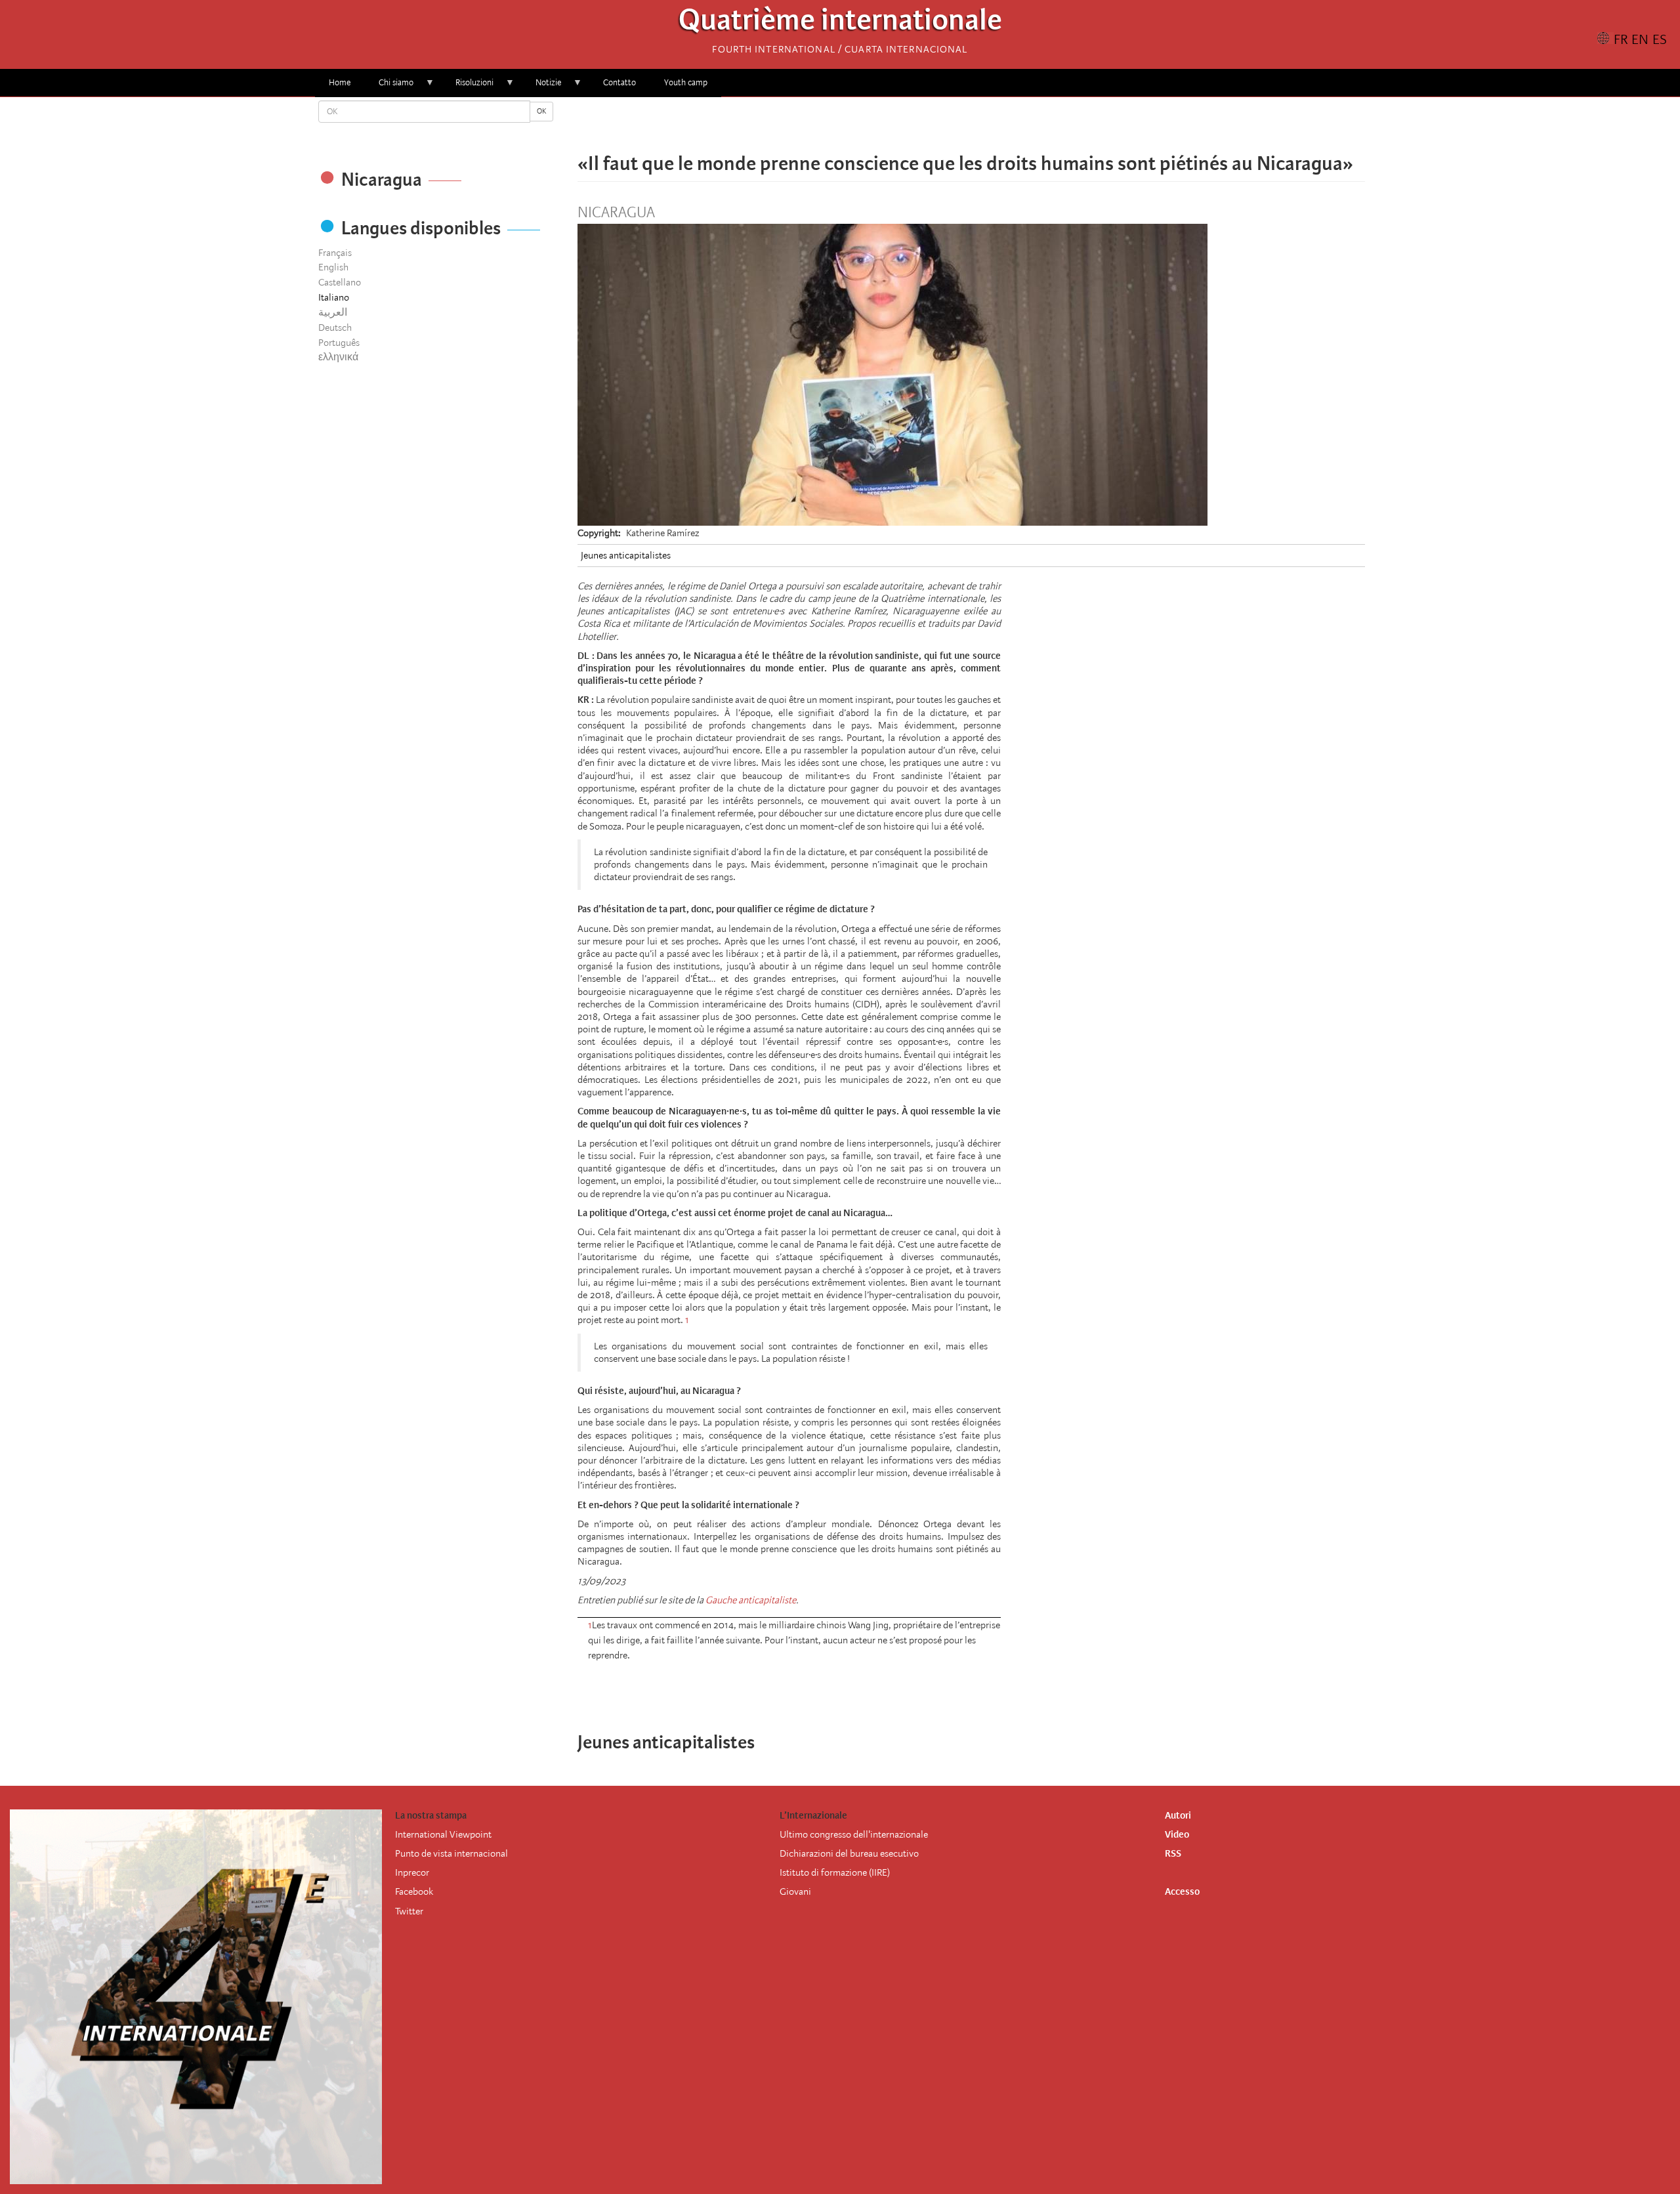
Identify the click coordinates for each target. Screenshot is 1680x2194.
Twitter (409, 1911)
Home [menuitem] (340, 82)
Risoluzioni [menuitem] (468, 87)
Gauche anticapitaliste (751, 1600)
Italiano (334, 297)
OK (541, 111)
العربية (333, 312)
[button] (1008, 125)
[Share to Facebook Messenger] (971, 125)
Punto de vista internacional (451, 1853)
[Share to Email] (990, 125)
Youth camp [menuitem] (686, 82)
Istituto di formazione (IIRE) (835, 1872)
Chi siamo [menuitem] (389, 87)
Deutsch (335, 327)
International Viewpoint (443, 1834)
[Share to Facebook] (934, 125)
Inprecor (412, 1872)
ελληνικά (338, 357)
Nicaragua (616, 213)
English (333, 267)
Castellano (340, 282)
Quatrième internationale (840, 23)
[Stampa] (1017, 1691)
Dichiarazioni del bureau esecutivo (849, 1853)
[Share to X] (953, 125)
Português (339, 343)
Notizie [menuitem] (541, 87)
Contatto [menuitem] (619, 82)
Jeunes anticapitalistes (626, 555)
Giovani (795, 1891)
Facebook (414, 1891)
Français (335, 253)
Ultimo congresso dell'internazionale (854, 1834)
